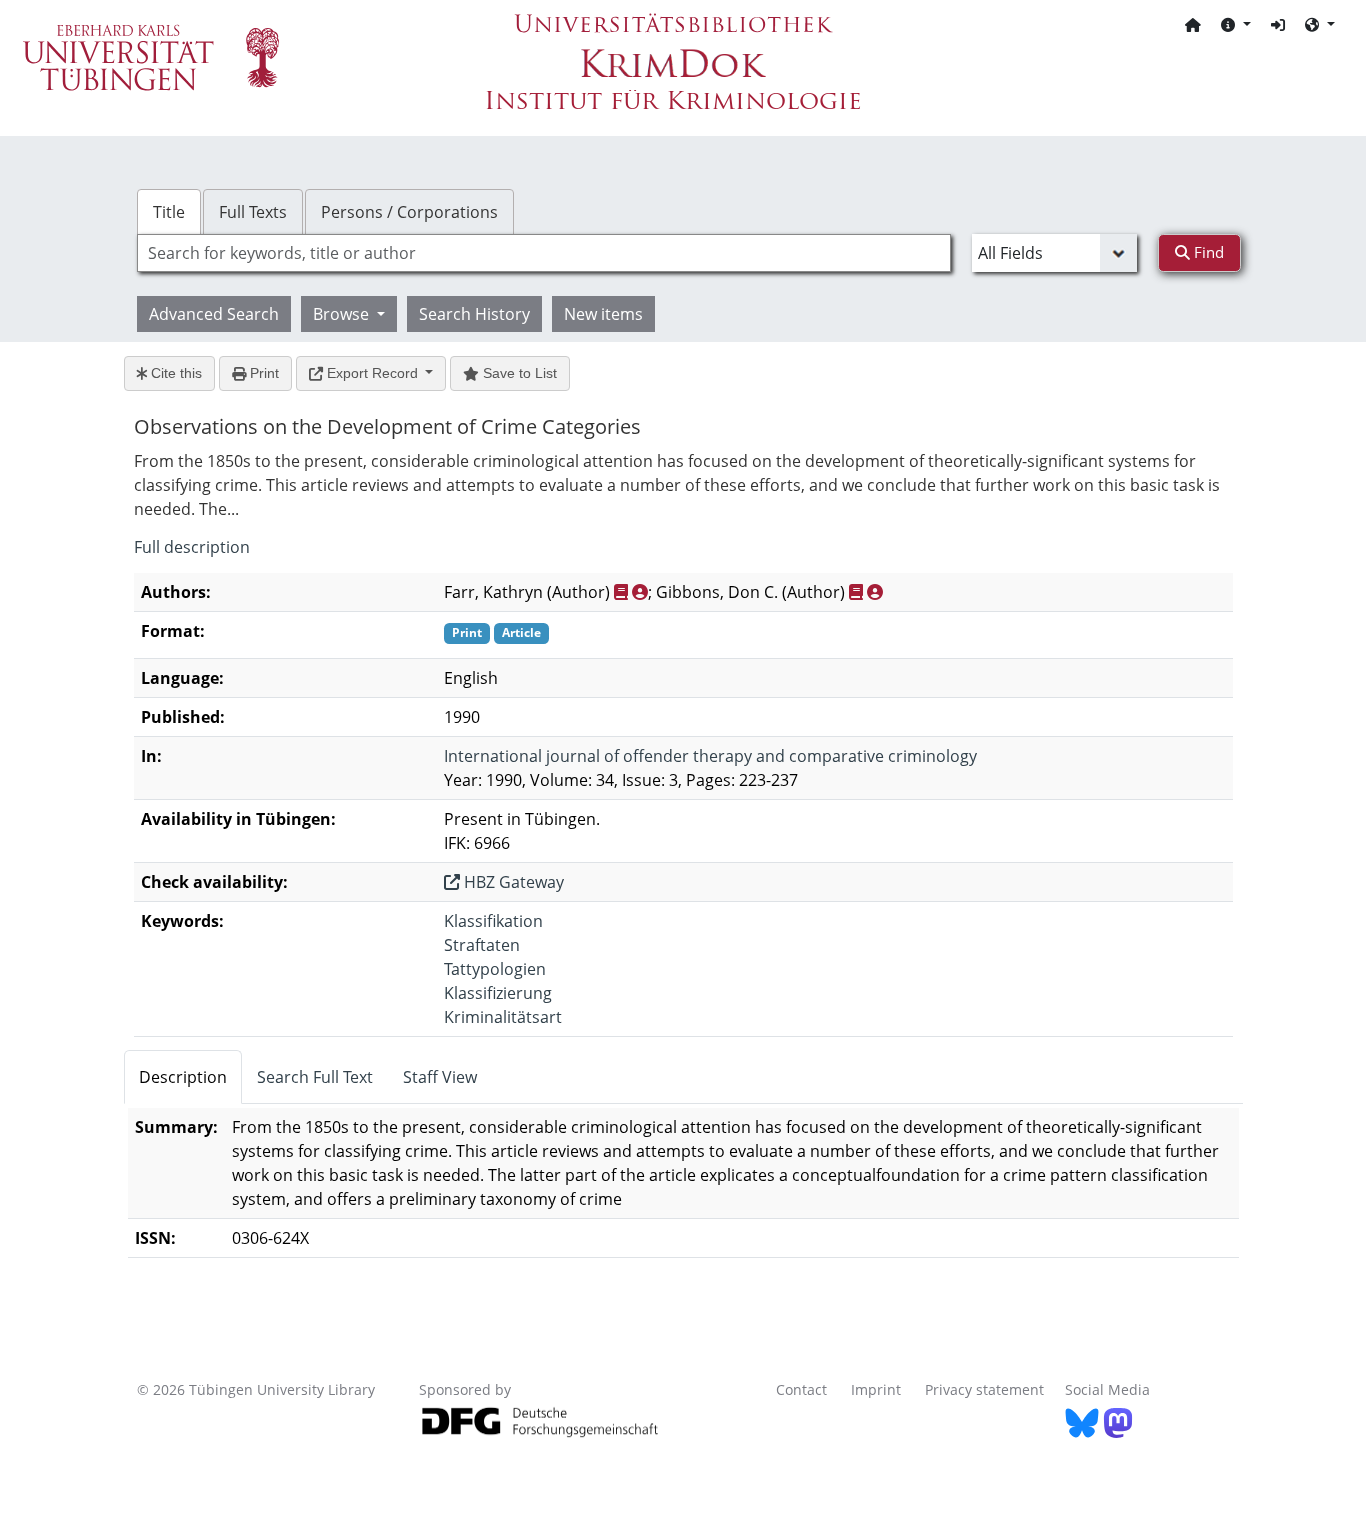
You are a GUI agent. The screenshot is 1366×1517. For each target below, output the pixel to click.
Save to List (518, 373)
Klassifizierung (498, 993)
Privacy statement (984, 1389)
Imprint (876, 1389)
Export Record (372, 373)
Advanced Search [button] (214, 314)
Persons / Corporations (409, 212)
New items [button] (603, 314)
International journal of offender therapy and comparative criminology (710, 756)
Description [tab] (183, 1077)
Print (262, 373)
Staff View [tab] (440, 1077)
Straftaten (482, 945)
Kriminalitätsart (503, 1017)
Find (1207, 252)
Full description (192, 547)
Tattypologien (495, 969)
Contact (801, 1389)
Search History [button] (474, 314)
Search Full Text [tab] (315, 1077)
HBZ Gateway (512, 882)
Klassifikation (493, 921)
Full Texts (253, 212)
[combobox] (544, 253)
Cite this (174, 373)
